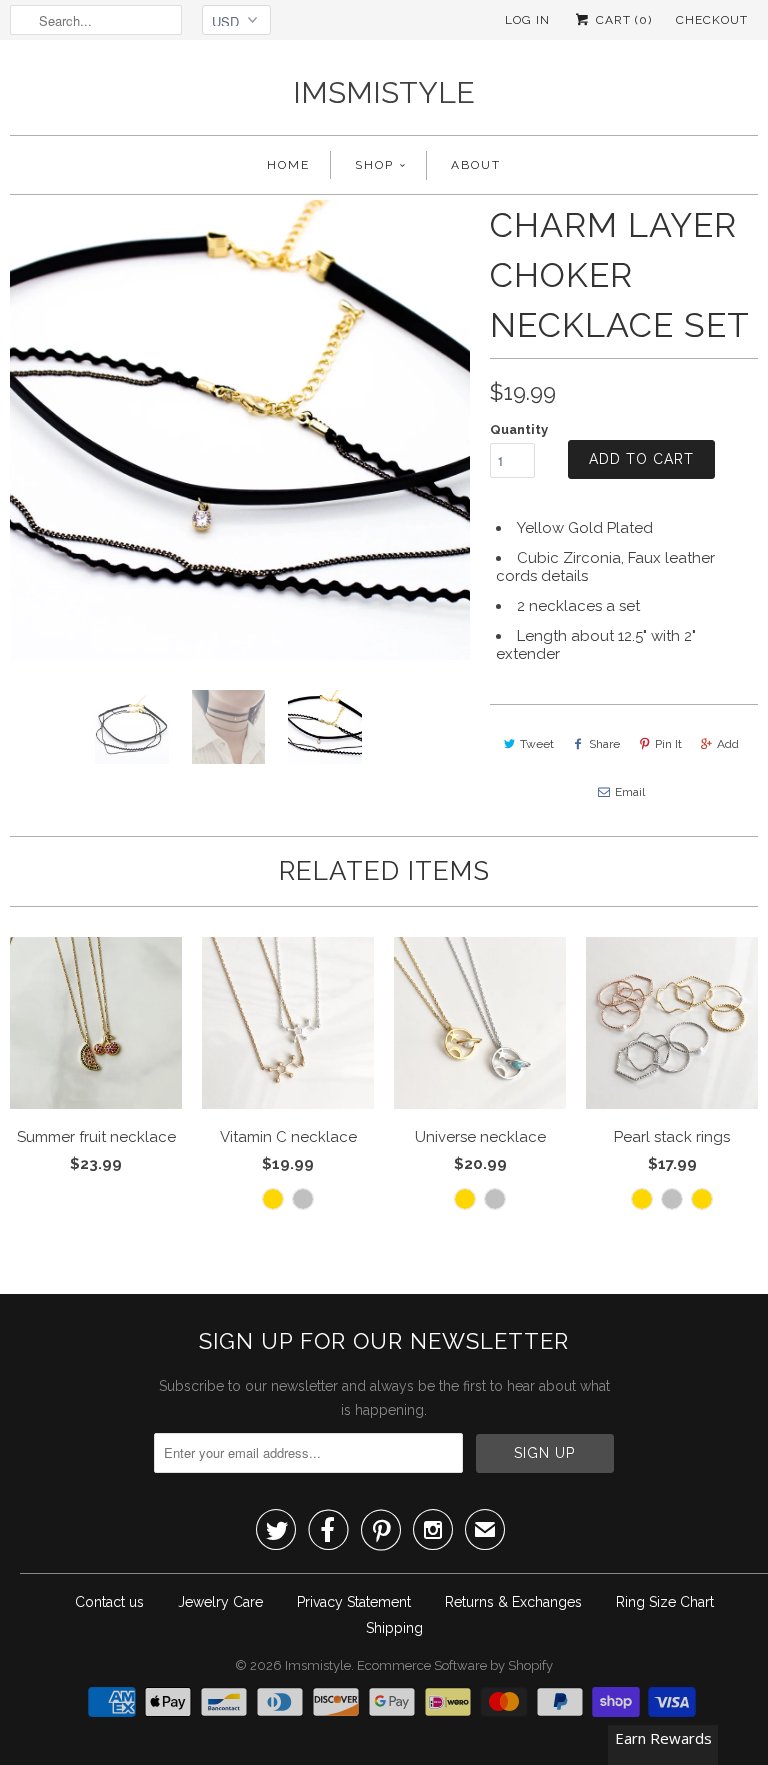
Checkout (712, 20)
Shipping (394, 1628)
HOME (288, 165)
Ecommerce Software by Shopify (455, 1665)
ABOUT (476, 165)
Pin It (668, 744)
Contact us (109, 1602)
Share (604, 744)
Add (728, 744)
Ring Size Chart (665, 1602)
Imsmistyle (384, 92)
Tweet (537, 744)
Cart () (622, 20)
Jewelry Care (220, 1602)
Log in (527, 20)
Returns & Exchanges (513, 1602)
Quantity (519, 429)
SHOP (374, 165)
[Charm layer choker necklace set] (240, 430)
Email (630, 792)
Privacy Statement (354, 1602)
